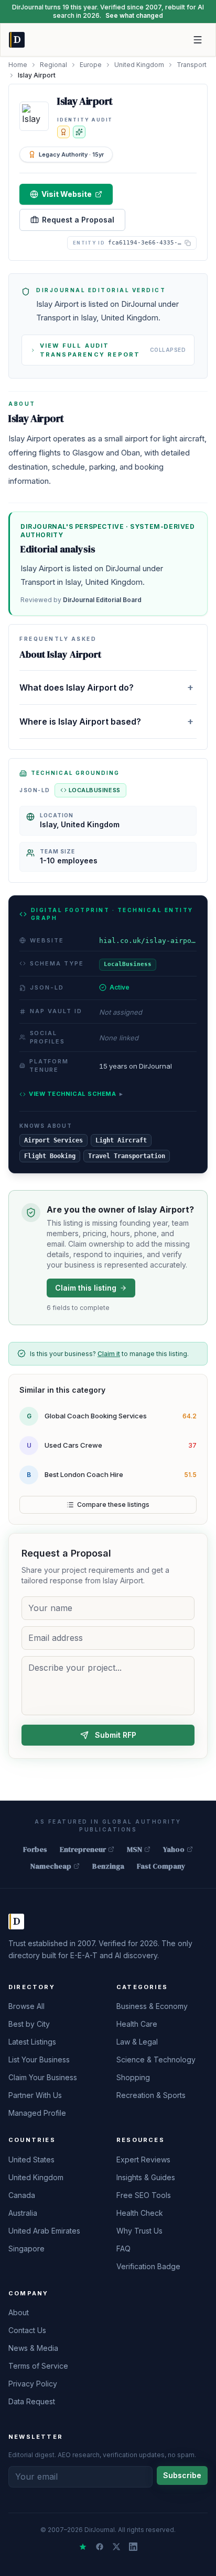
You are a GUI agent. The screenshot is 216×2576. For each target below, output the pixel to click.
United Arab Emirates (44, 2231)
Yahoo (174, 1849)
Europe (91, 65)
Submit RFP (116, 1735)
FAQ (123, 2249)
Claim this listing (86, 1288)
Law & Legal (137, 2042)
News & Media (33, 2348)
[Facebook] (100, 2547)
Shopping (133, 2077)
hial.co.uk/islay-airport (148, 941)
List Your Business (39, 2059)
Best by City (29, 2024)
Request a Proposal (78, 220)
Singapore (26, 2249)
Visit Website (67, 194)
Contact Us (27, 2330)
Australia (23, 2213)
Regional (53, 65)
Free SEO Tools (144, 2195)
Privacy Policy (33, 2384)
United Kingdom (139, 65)
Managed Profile (37, 2113)
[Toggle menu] (198, 40)
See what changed (134, 15)
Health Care (137, 2024)
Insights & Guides (146, 2177)
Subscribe (182, 2475)
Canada (22, 2195)
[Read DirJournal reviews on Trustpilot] (83, 2547)
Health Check (140, 2213)
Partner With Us (35, 2095)
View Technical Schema (76, 1094)
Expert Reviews (143, 2159)
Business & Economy (152, 2006)
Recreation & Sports (151, 2095)
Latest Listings (32, 2042)
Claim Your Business (43, 2077)
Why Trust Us (139, 2231)
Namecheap (51, 1866)
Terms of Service (38, 2366)
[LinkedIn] (133, 2547)
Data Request (32, 2401)
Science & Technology (156, 2059)
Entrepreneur (83, 1849)
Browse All (26, 2006)
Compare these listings (113, 1504)
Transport (192, 65)
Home (18, 65)
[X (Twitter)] (116, 2547)
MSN (134, 1849)
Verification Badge (148, 2266)
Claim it (109, 1354)
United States (31, 2159)
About (19, 2312)
